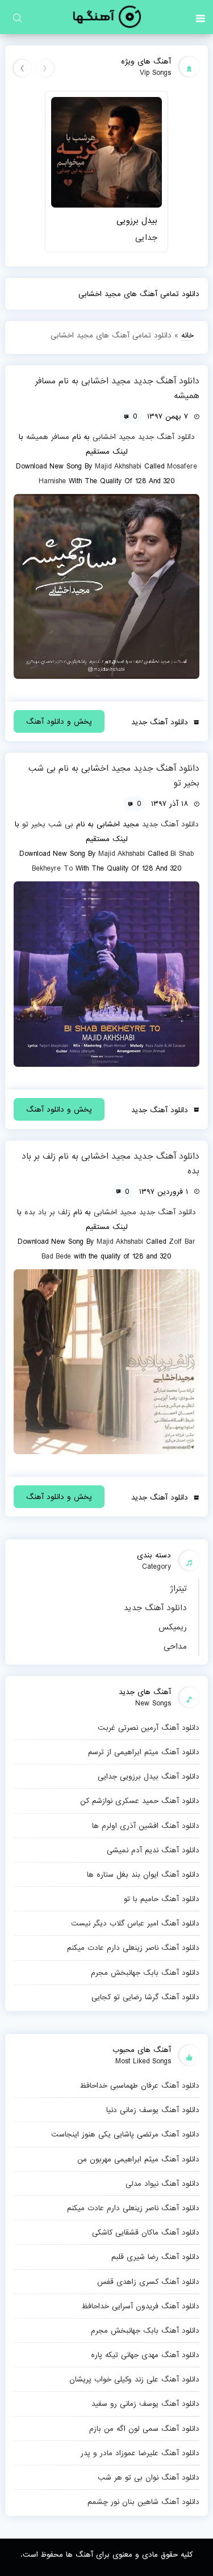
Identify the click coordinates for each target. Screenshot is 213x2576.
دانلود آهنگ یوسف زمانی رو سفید (145, 2404)
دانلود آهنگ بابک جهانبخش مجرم (145, 1973)
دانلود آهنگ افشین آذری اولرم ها (145, 1826)
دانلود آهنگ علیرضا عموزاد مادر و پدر (140, 2453)
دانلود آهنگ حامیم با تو (161, 1899)
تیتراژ (178, 1589)
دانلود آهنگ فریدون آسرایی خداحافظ (140, 2306)
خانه (187, 335)
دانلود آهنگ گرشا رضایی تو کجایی (145, 1997)
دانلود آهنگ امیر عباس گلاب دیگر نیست (135, 1923)
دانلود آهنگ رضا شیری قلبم (155, 2257)
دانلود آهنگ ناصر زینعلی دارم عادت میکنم (133, 1948)
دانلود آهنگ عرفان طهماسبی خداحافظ (139, 2085)
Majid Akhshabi (118, 466)
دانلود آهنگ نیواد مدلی (162, 2184)
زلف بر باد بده (47, 1212)
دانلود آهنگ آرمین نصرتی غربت (148, 1728)
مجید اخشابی (114, 437)
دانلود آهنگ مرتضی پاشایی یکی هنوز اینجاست (125, 2134)
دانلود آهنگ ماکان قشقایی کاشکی (145, 2232)
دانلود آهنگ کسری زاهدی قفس (148, 2282)
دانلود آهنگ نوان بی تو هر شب (148, 2477)
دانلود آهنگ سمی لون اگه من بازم (144, 2429)
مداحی (175, 1646)
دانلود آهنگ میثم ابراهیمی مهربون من (138, 2159)
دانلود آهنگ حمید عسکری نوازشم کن (139, 1801)
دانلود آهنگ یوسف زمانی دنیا (153, 2110)
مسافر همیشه (48, 437)
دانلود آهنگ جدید (155, 1608)
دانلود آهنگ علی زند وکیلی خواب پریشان (134, 2379)
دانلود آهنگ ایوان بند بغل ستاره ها (143, 1874)
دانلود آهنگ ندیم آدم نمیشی (153, 1850)
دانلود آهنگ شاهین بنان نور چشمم (143, 2502)
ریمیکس (173, 1627)
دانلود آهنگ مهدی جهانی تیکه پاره (145, 2355)
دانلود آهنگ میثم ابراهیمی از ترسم (143, 1752)
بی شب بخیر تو (48, 824)
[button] (201, 17)
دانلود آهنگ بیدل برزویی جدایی (148, 1776)
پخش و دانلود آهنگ (59, 721)
